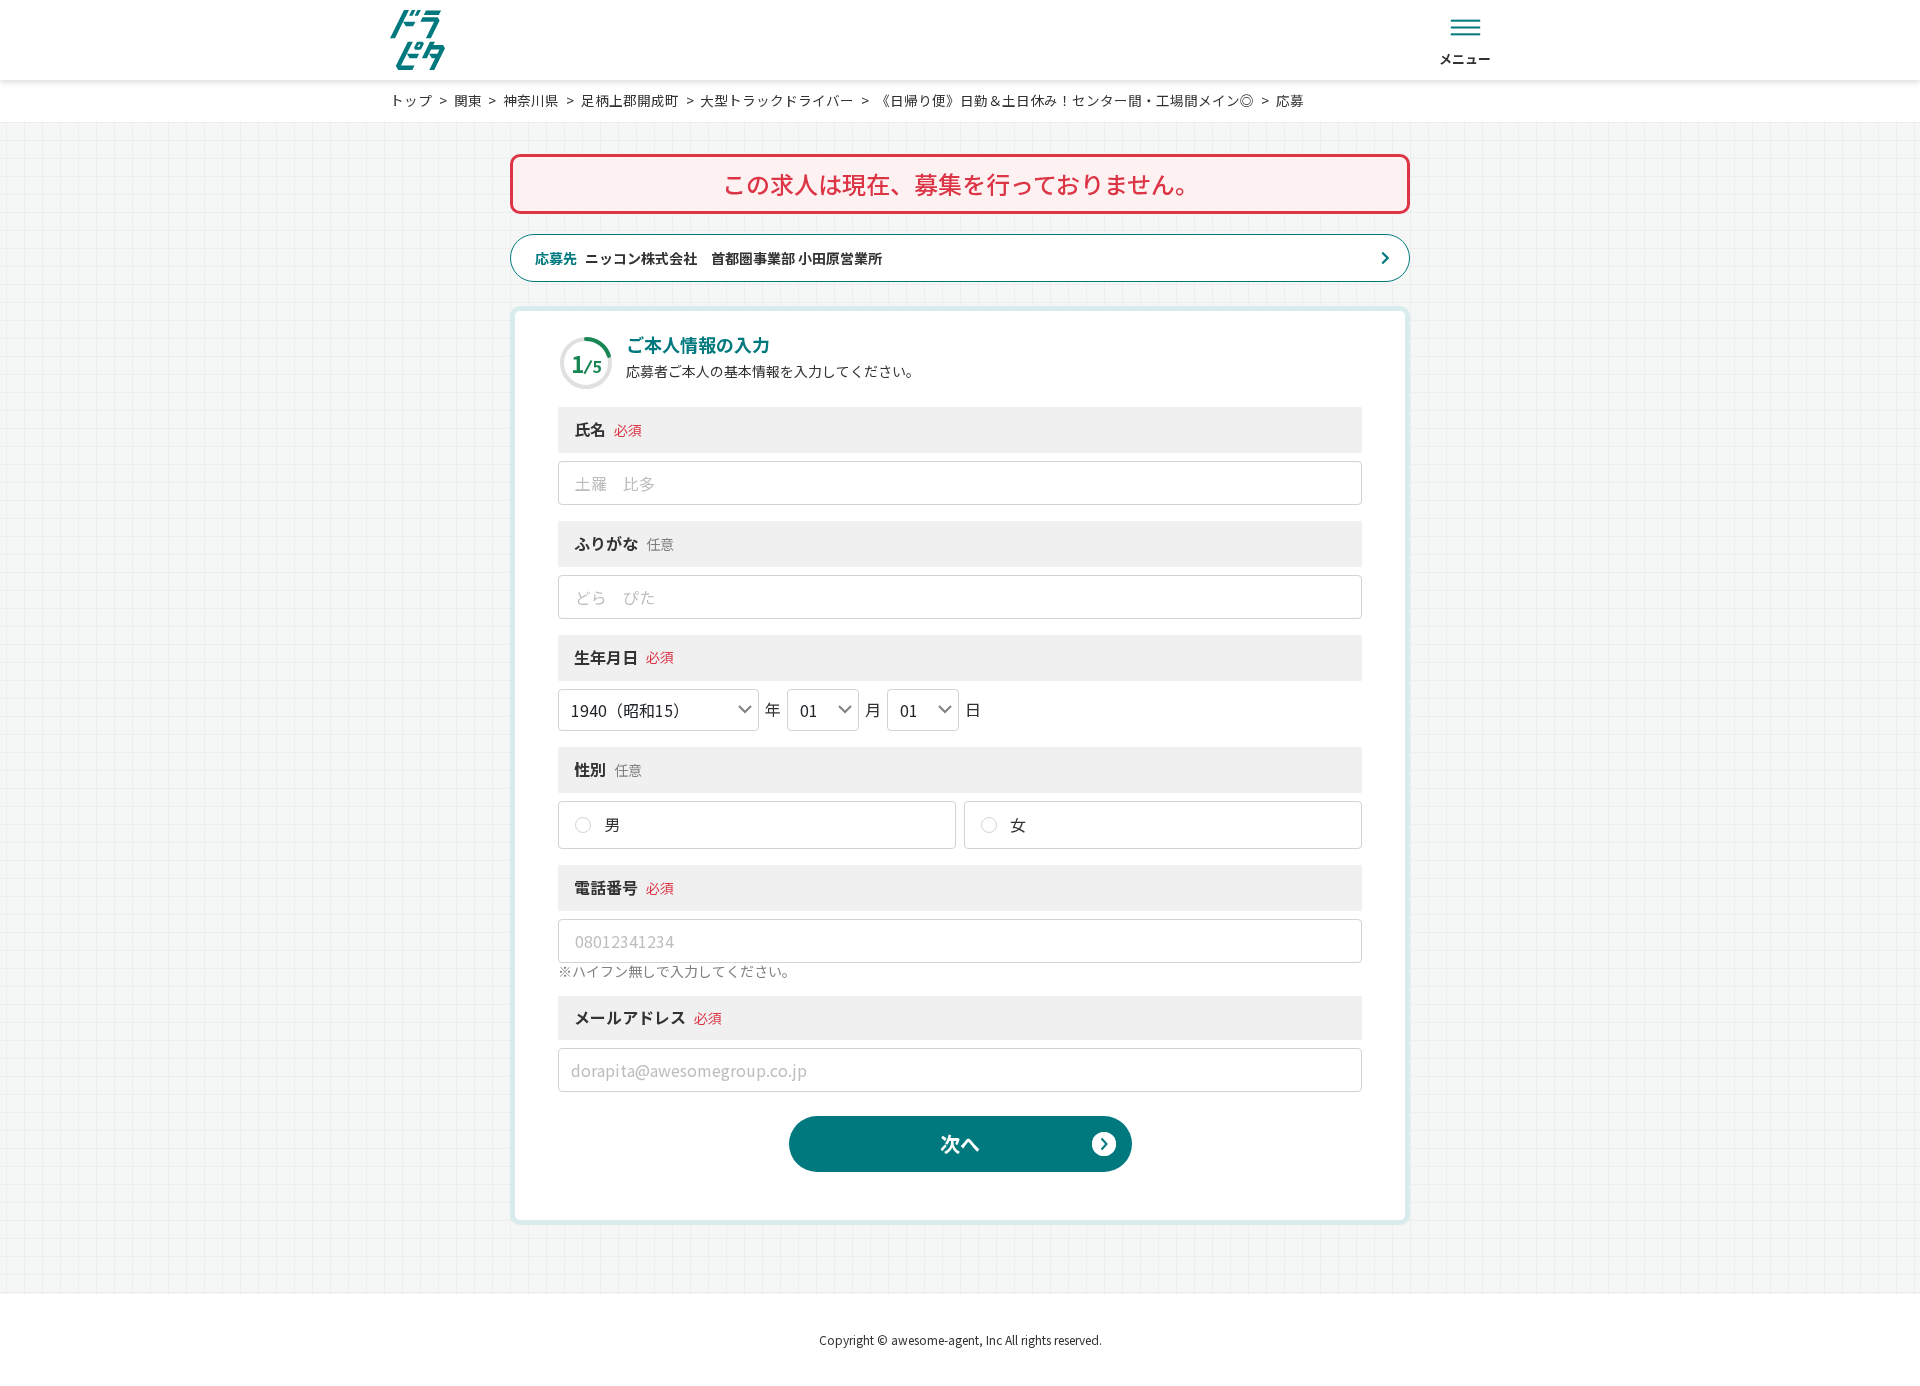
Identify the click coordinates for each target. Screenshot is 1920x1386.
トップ (411, 100)
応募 (1290, 100)
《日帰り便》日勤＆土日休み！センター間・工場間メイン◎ (1065, 100)
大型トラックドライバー (777, 100)
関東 (468, 100)
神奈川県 (531, 100)
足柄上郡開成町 (630, 100)
